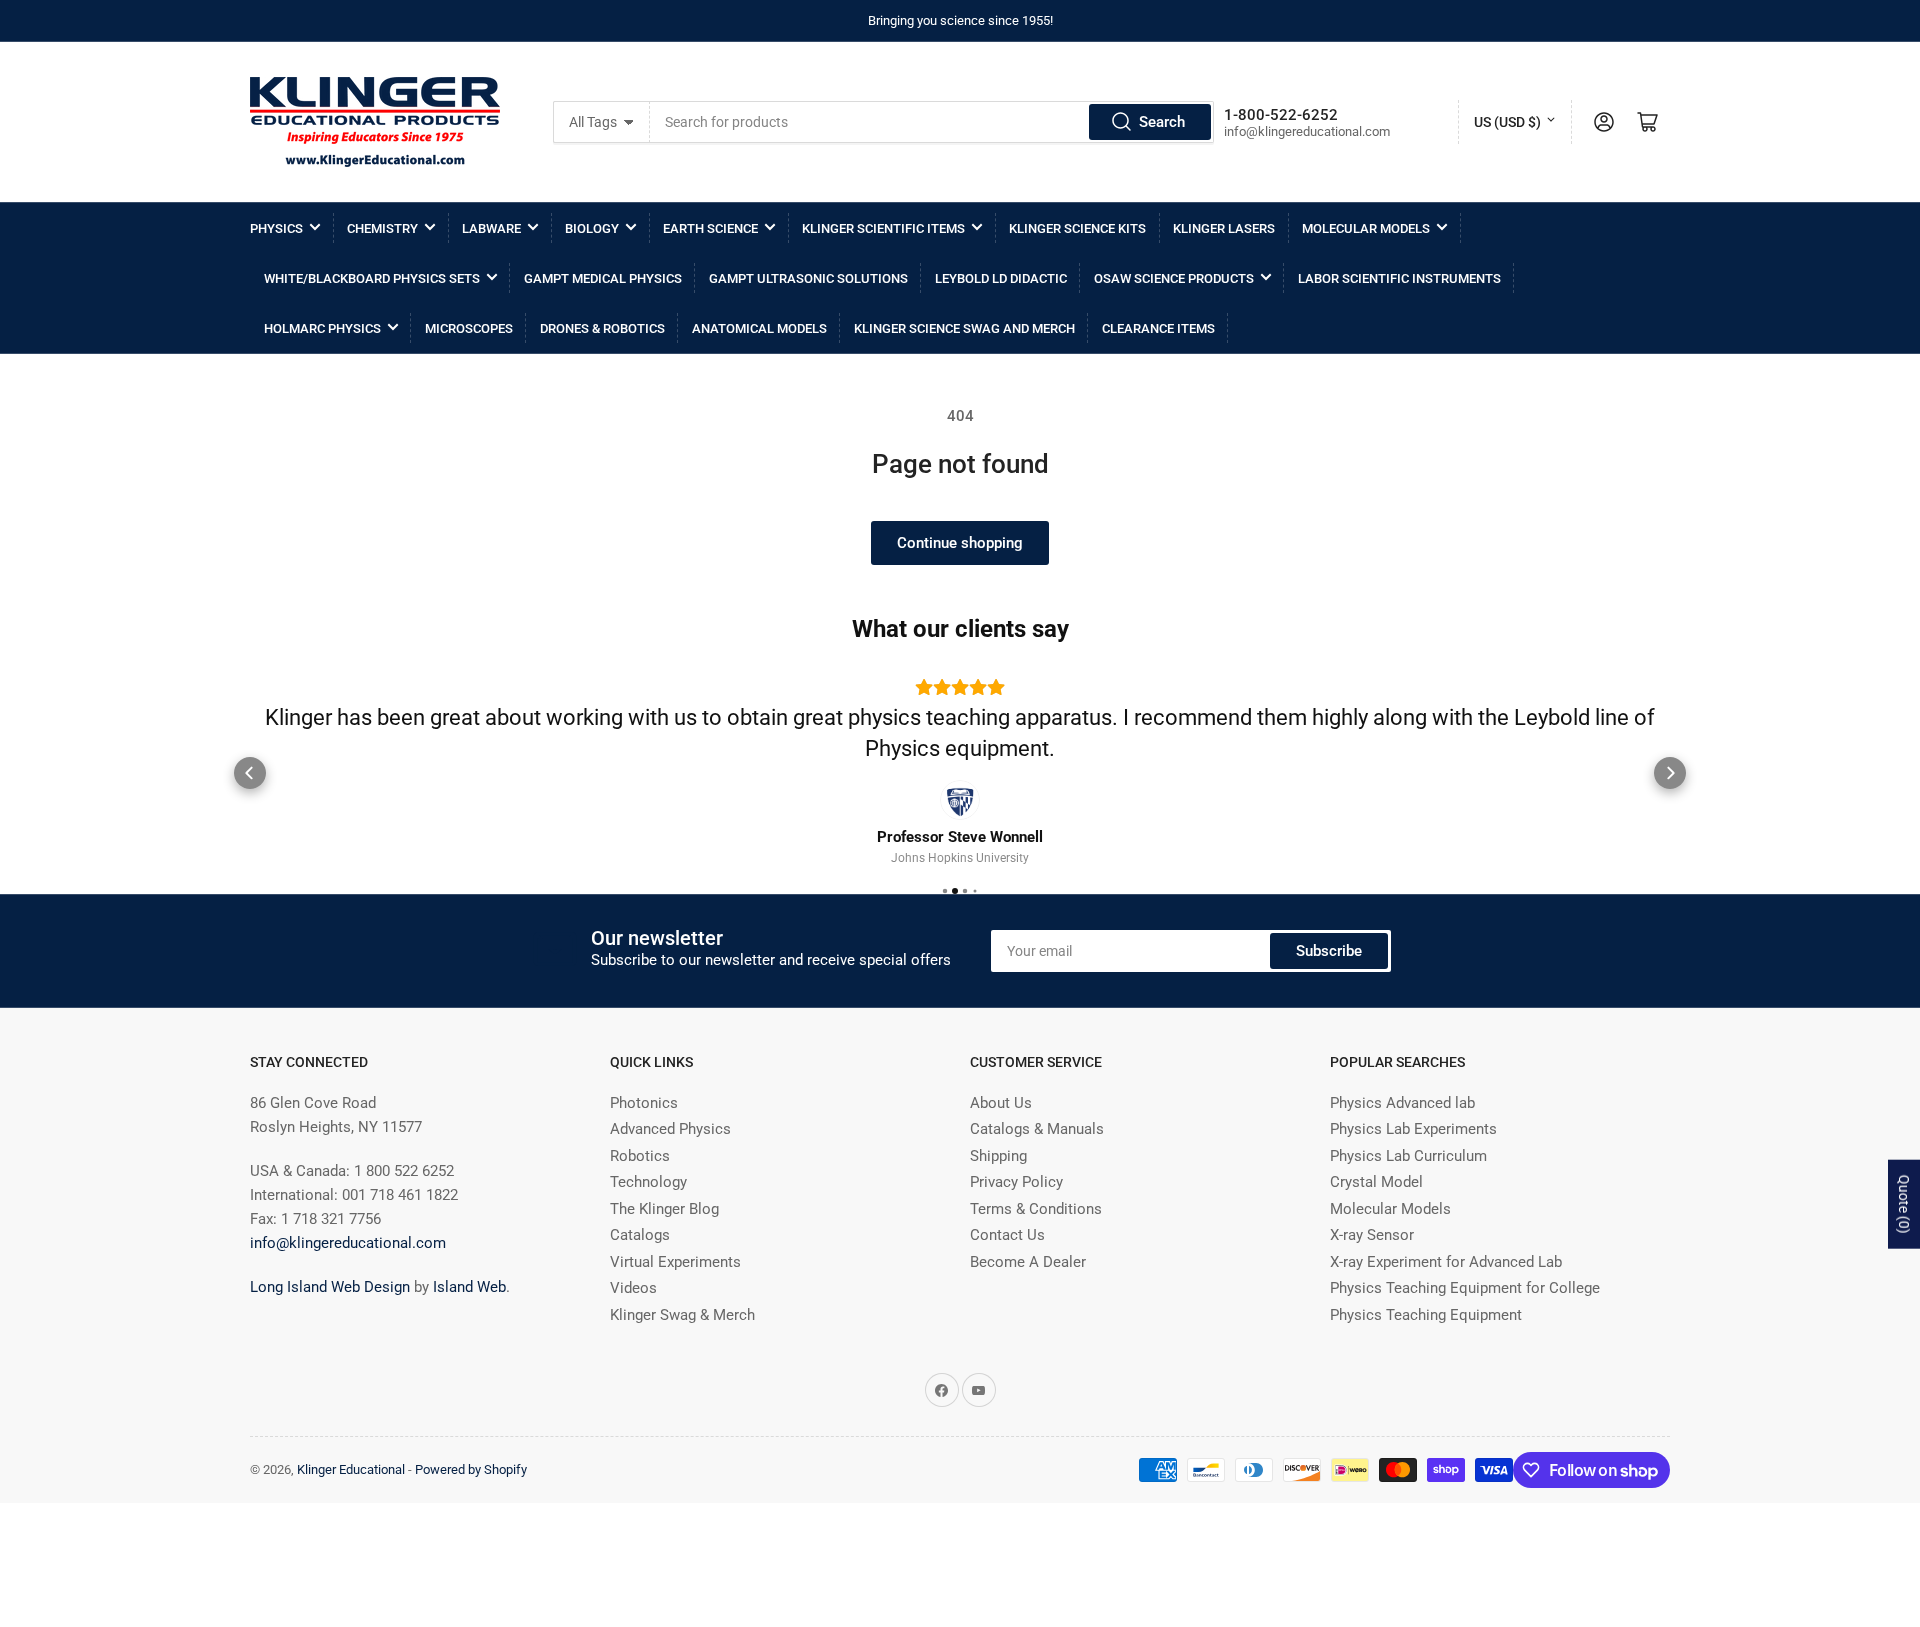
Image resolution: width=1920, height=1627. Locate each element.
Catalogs (640, 1235)
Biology (592, 228)
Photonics (644, 1103)
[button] (250, 772)
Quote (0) (1904, 1204)
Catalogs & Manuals (1037, 1129)
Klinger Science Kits (1077, 228)
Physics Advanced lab (1402, 1103)
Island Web (469, 1287)
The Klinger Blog (664, 1209)
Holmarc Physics (322, 328)
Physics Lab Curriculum (1408, 1156)
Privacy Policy (1016, 1182)
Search (1162, 122)
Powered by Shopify (471, 1469)
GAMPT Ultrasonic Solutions (808, 278)
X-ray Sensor (1372, 1235)
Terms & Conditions (1036, 1209)
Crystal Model (1376, 1182)
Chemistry (382, 228)
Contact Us (1007, 1235)
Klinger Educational (352, 1469)
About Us (1001, 1103)
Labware (491, 228)
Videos (633, 1288)
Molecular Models (1366, 228)
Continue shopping (960, 543)
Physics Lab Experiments (1413, 1129)
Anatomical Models (759, 328)
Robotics (640, 1156)
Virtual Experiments (675, 1262)
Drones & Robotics (602, 328)
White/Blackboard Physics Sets (372, 278)
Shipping (998, 1156)
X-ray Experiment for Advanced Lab (1446, 1262)
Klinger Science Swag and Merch (964, 328)
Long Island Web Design (330, 1287)
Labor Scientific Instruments (1399, 278)
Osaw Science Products (1174, 278)
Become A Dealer (1028, 1262)
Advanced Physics (670, 1129)
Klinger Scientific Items (883, 228)
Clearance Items (1158, 328)
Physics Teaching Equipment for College (1465, 1288)
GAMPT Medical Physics (603, 278)
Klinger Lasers (1224, 228)
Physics (276, 228)
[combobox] (931, 122)
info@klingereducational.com (348, 1243)
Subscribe (1329, 950)
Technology (648, 1182)
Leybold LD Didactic (1001, 278)
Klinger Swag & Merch (682, 1315)
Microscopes (469, 328)
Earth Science (710, 228)
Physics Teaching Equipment (1426, 1315)
